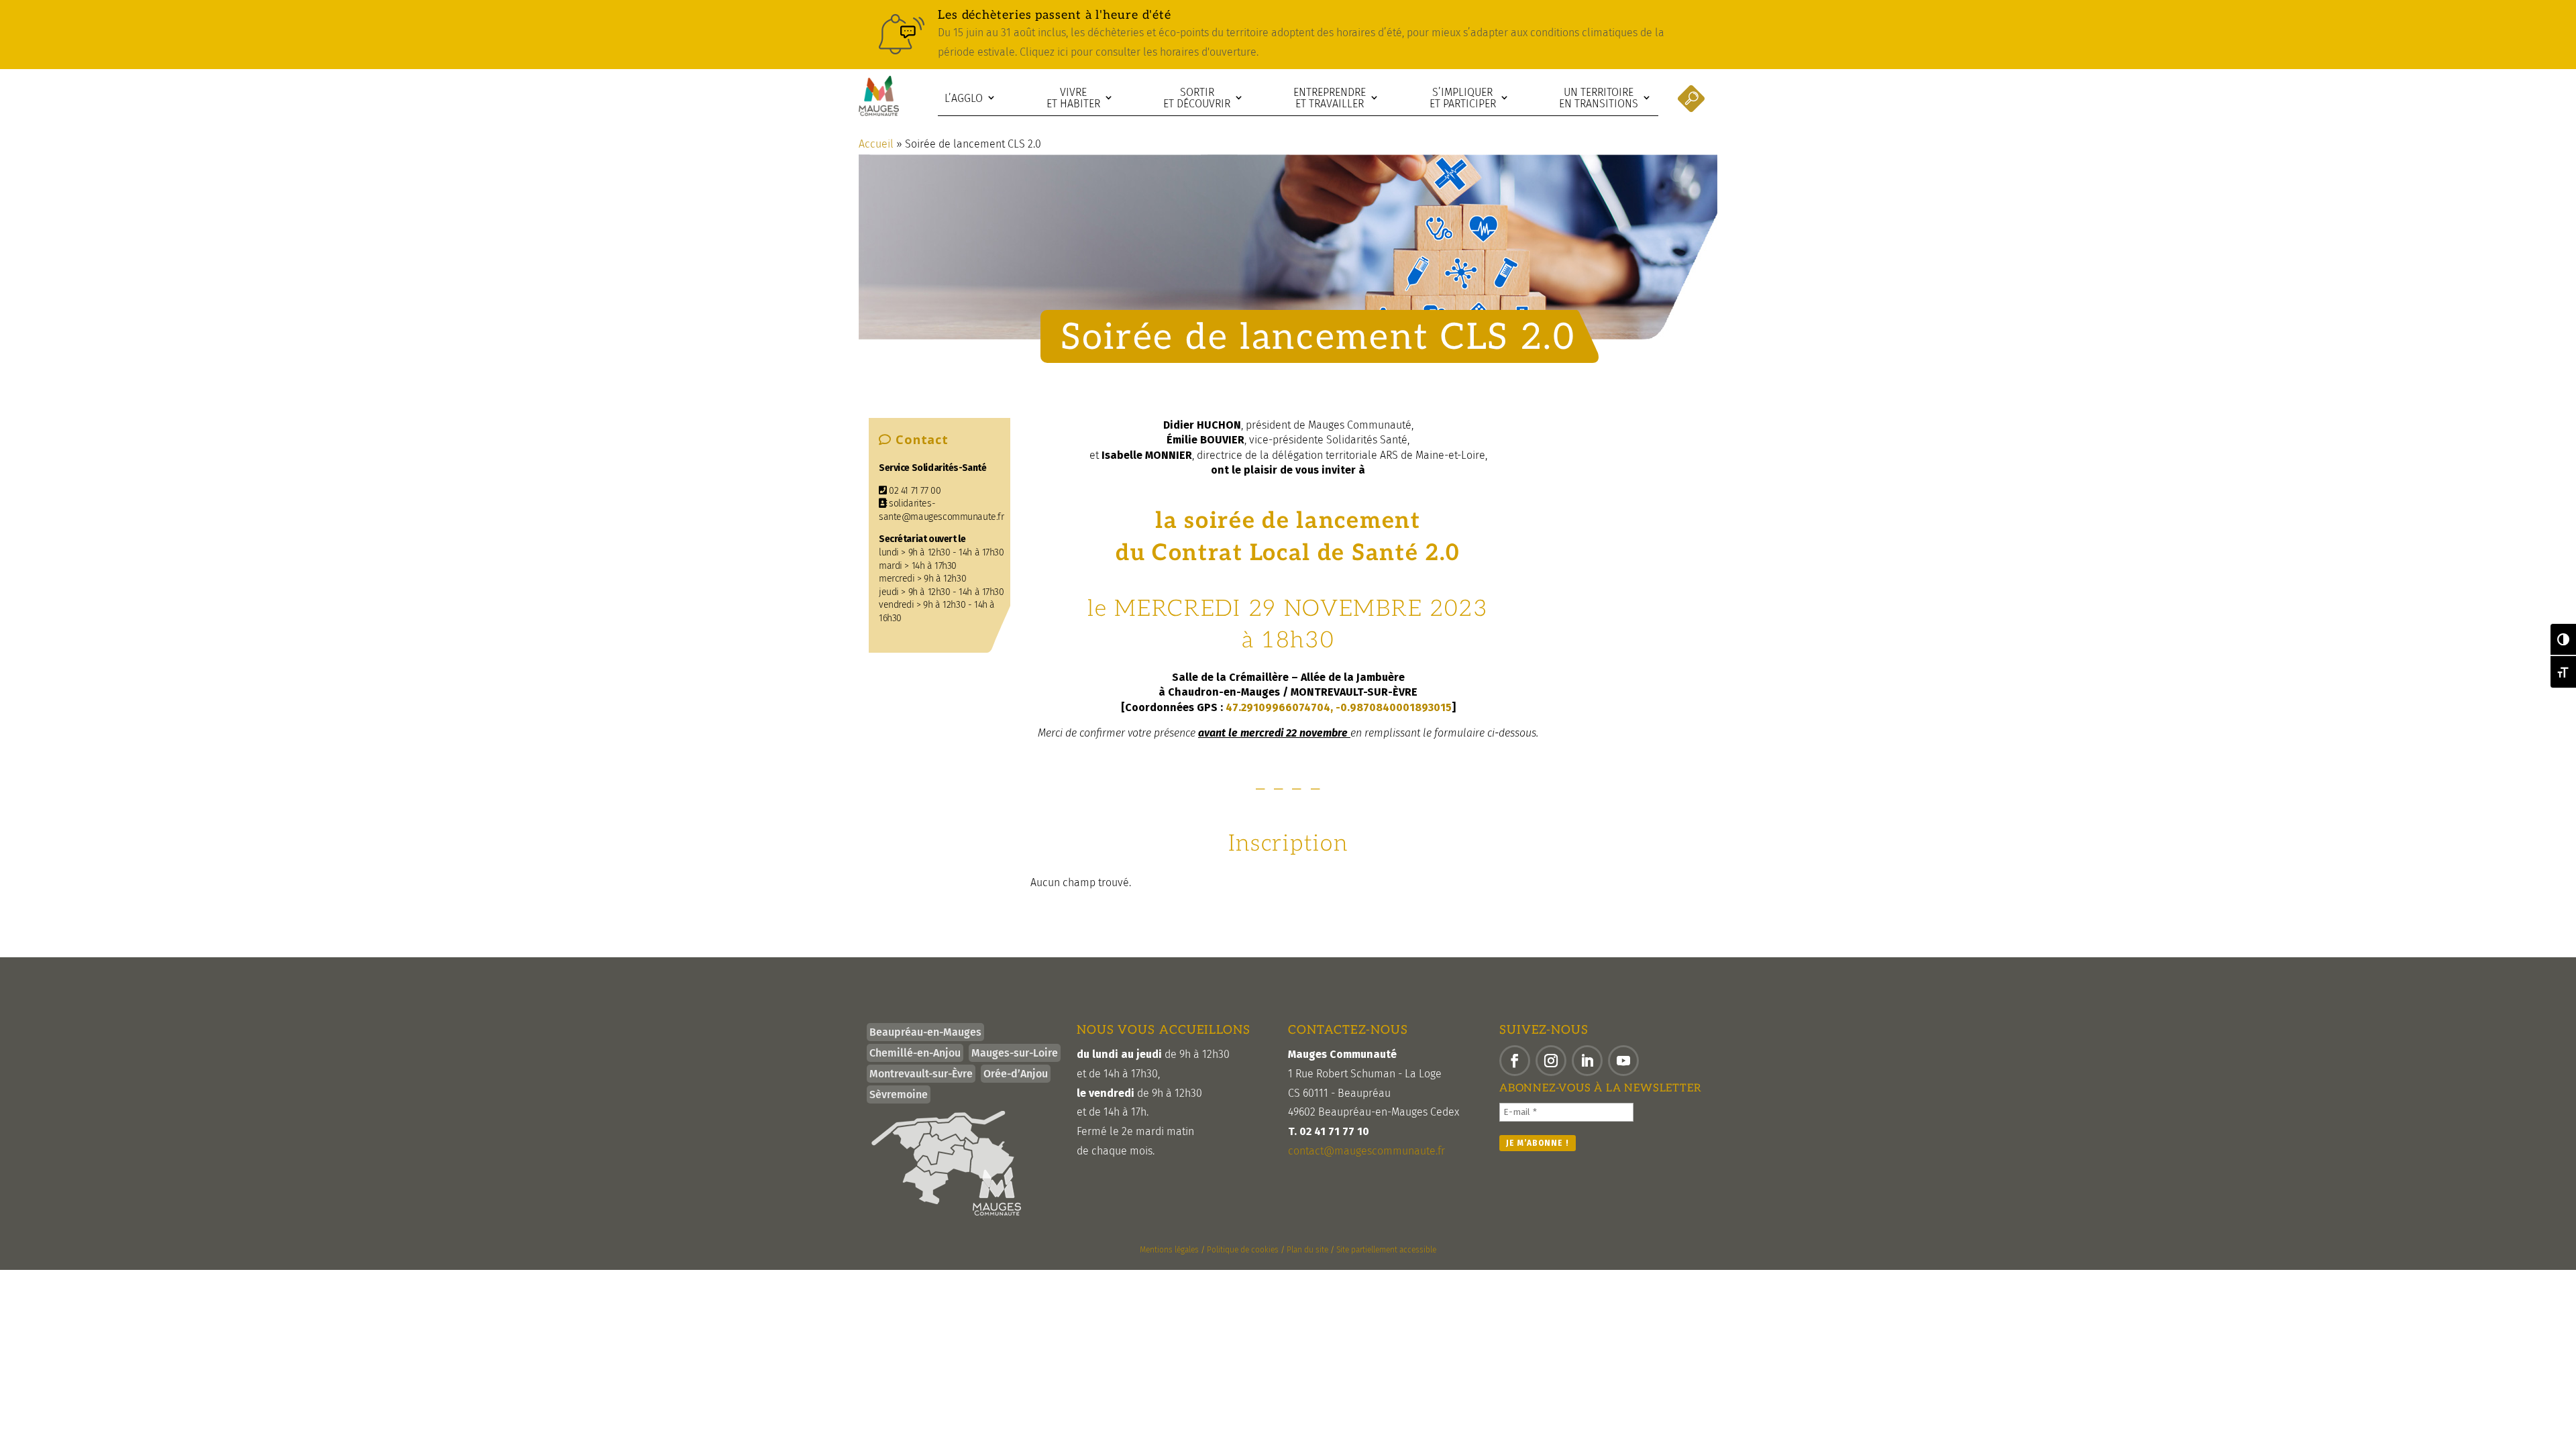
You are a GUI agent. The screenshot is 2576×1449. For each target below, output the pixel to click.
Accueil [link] (876, 144)
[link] (1288, 35)
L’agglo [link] (964, 98)
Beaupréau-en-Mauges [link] (925, 1032)
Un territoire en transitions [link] (1599, 98)
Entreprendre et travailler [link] (1330, 98)
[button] (1515, 1061)
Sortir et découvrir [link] (1197, 98)
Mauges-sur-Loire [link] (1015, 1053)
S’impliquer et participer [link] (1463, 98)
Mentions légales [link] (1169, 1250)
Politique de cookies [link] (1243, 1250)
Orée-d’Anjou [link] (1016, 1074)
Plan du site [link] (1307, 1250)
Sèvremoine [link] (899, 1094)
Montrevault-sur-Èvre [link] (921, 1074)
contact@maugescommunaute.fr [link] (1366, 1151)
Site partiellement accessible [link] (1386, 1250)
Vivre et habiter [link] (1073, 98)
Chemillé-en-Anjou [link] (915, 1053)
